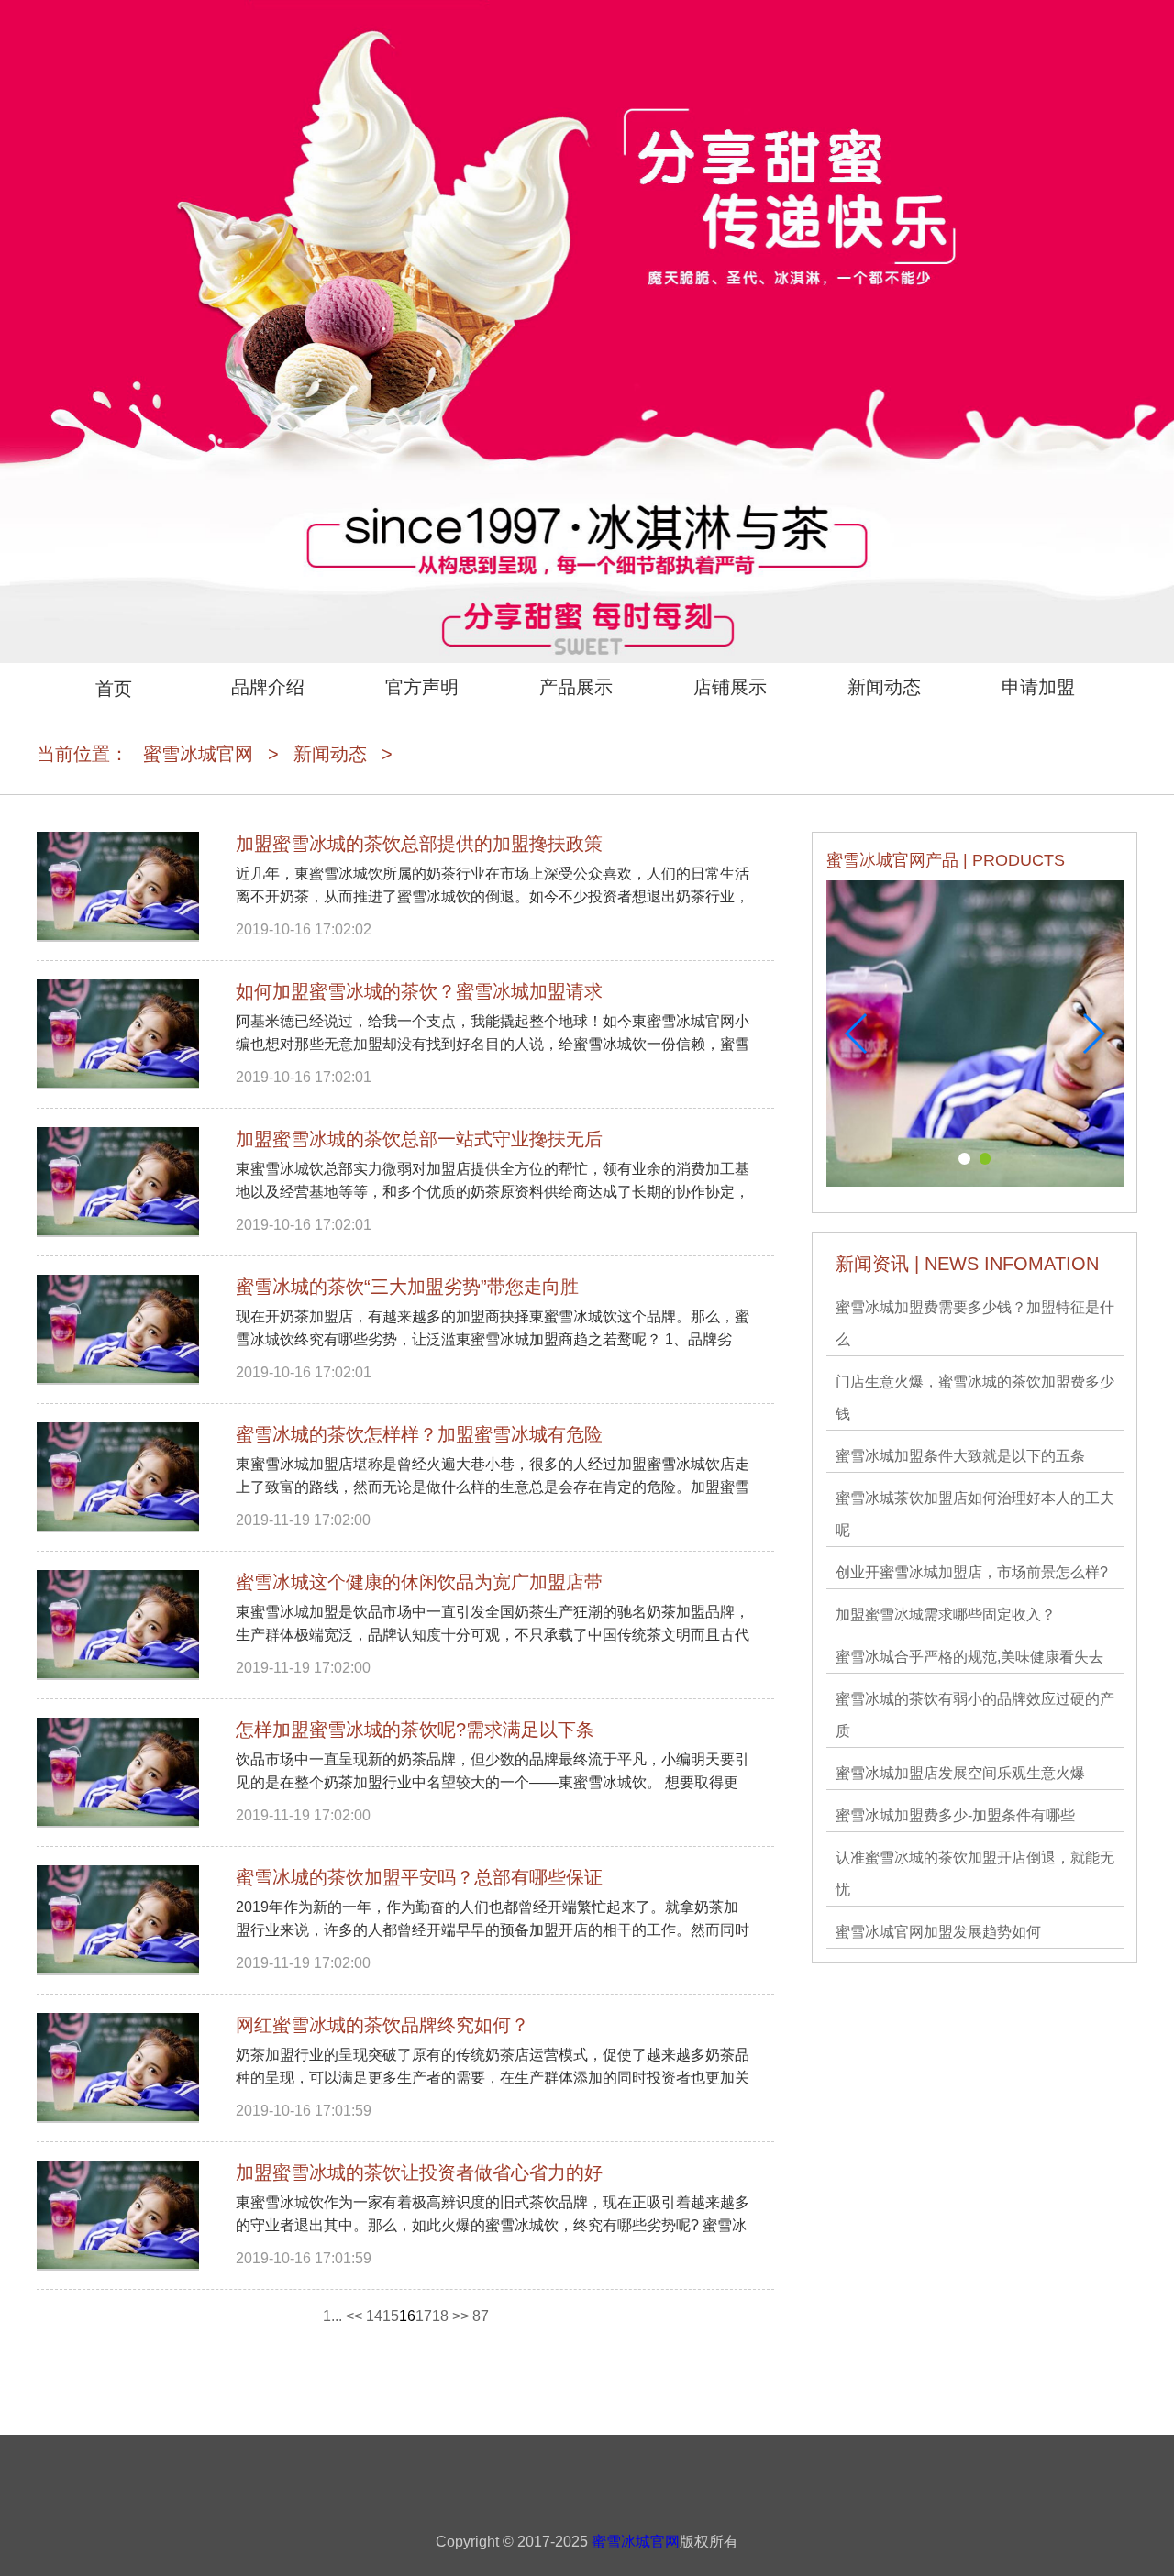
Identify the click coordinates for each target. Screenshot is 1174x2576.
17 (424, 2316)
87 (481, 2316)
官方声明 (422, 687)
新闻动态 (884, 687)
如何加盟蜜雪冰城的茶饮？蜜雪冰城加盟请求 (419, 991)
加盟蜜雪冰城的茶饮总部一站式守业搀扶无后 (419, 1139)
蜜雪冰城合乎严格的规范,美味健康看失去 (969, 1657)
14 (374, 2316)
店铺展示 (730, 687)
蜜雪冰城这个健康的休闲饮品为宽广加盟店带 (419, 1582)
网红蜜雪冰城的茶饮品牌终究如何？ (382, 2025)
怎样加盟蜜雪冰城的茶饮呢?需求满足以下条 (415, 1730)
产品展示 (576, 687)
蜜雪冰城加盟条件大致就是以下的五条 (960, 1456)
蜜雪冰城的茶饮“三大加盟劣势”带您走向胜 (407, 1287)
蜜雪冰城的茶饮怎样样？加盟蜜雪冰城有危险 (419, 1434)
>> (460, 2316)
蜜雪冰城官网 (198, 754)
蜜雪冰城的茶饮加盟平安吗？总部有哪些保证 (419, 1877)
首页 (114, 689)
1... (332, 2316)
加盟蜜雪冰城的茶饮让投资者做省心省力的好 (419, 2172)
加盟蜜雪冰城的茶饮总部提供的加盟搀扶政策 (419, 844)
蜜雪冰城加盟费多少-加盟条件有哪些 (955, 1815)
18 (440, 2316)
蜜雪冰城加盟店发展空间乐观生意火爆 (960, 1773)
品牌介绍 (268, 687)
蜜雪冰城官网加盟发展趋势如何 (938, 1932)
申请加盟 (1038, 687)
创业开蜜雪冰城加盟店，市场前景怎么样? (972, 1572)
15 (391, 2316)
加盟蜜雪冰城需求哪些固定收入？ (946, 1614)
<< (354, 2316)
